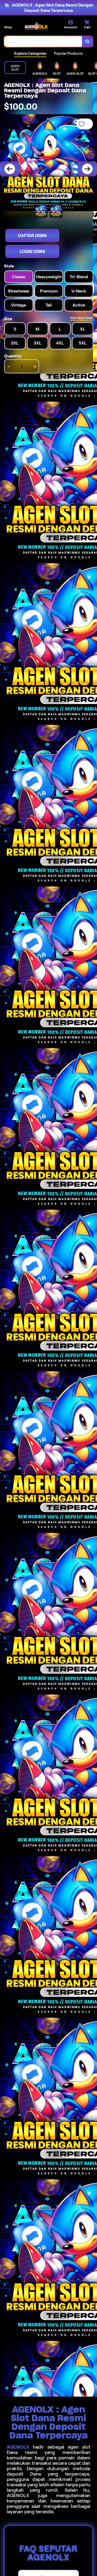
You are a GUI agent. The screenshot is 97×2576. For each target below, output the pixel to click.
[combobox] (43, 41)
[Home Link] (36, 26)
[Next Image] (87, 169)
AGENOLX (18, 2447)
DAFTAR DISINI (32, 236)
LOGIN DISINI (32, 251)
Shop (8, 27)
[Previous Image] (10, 169)
